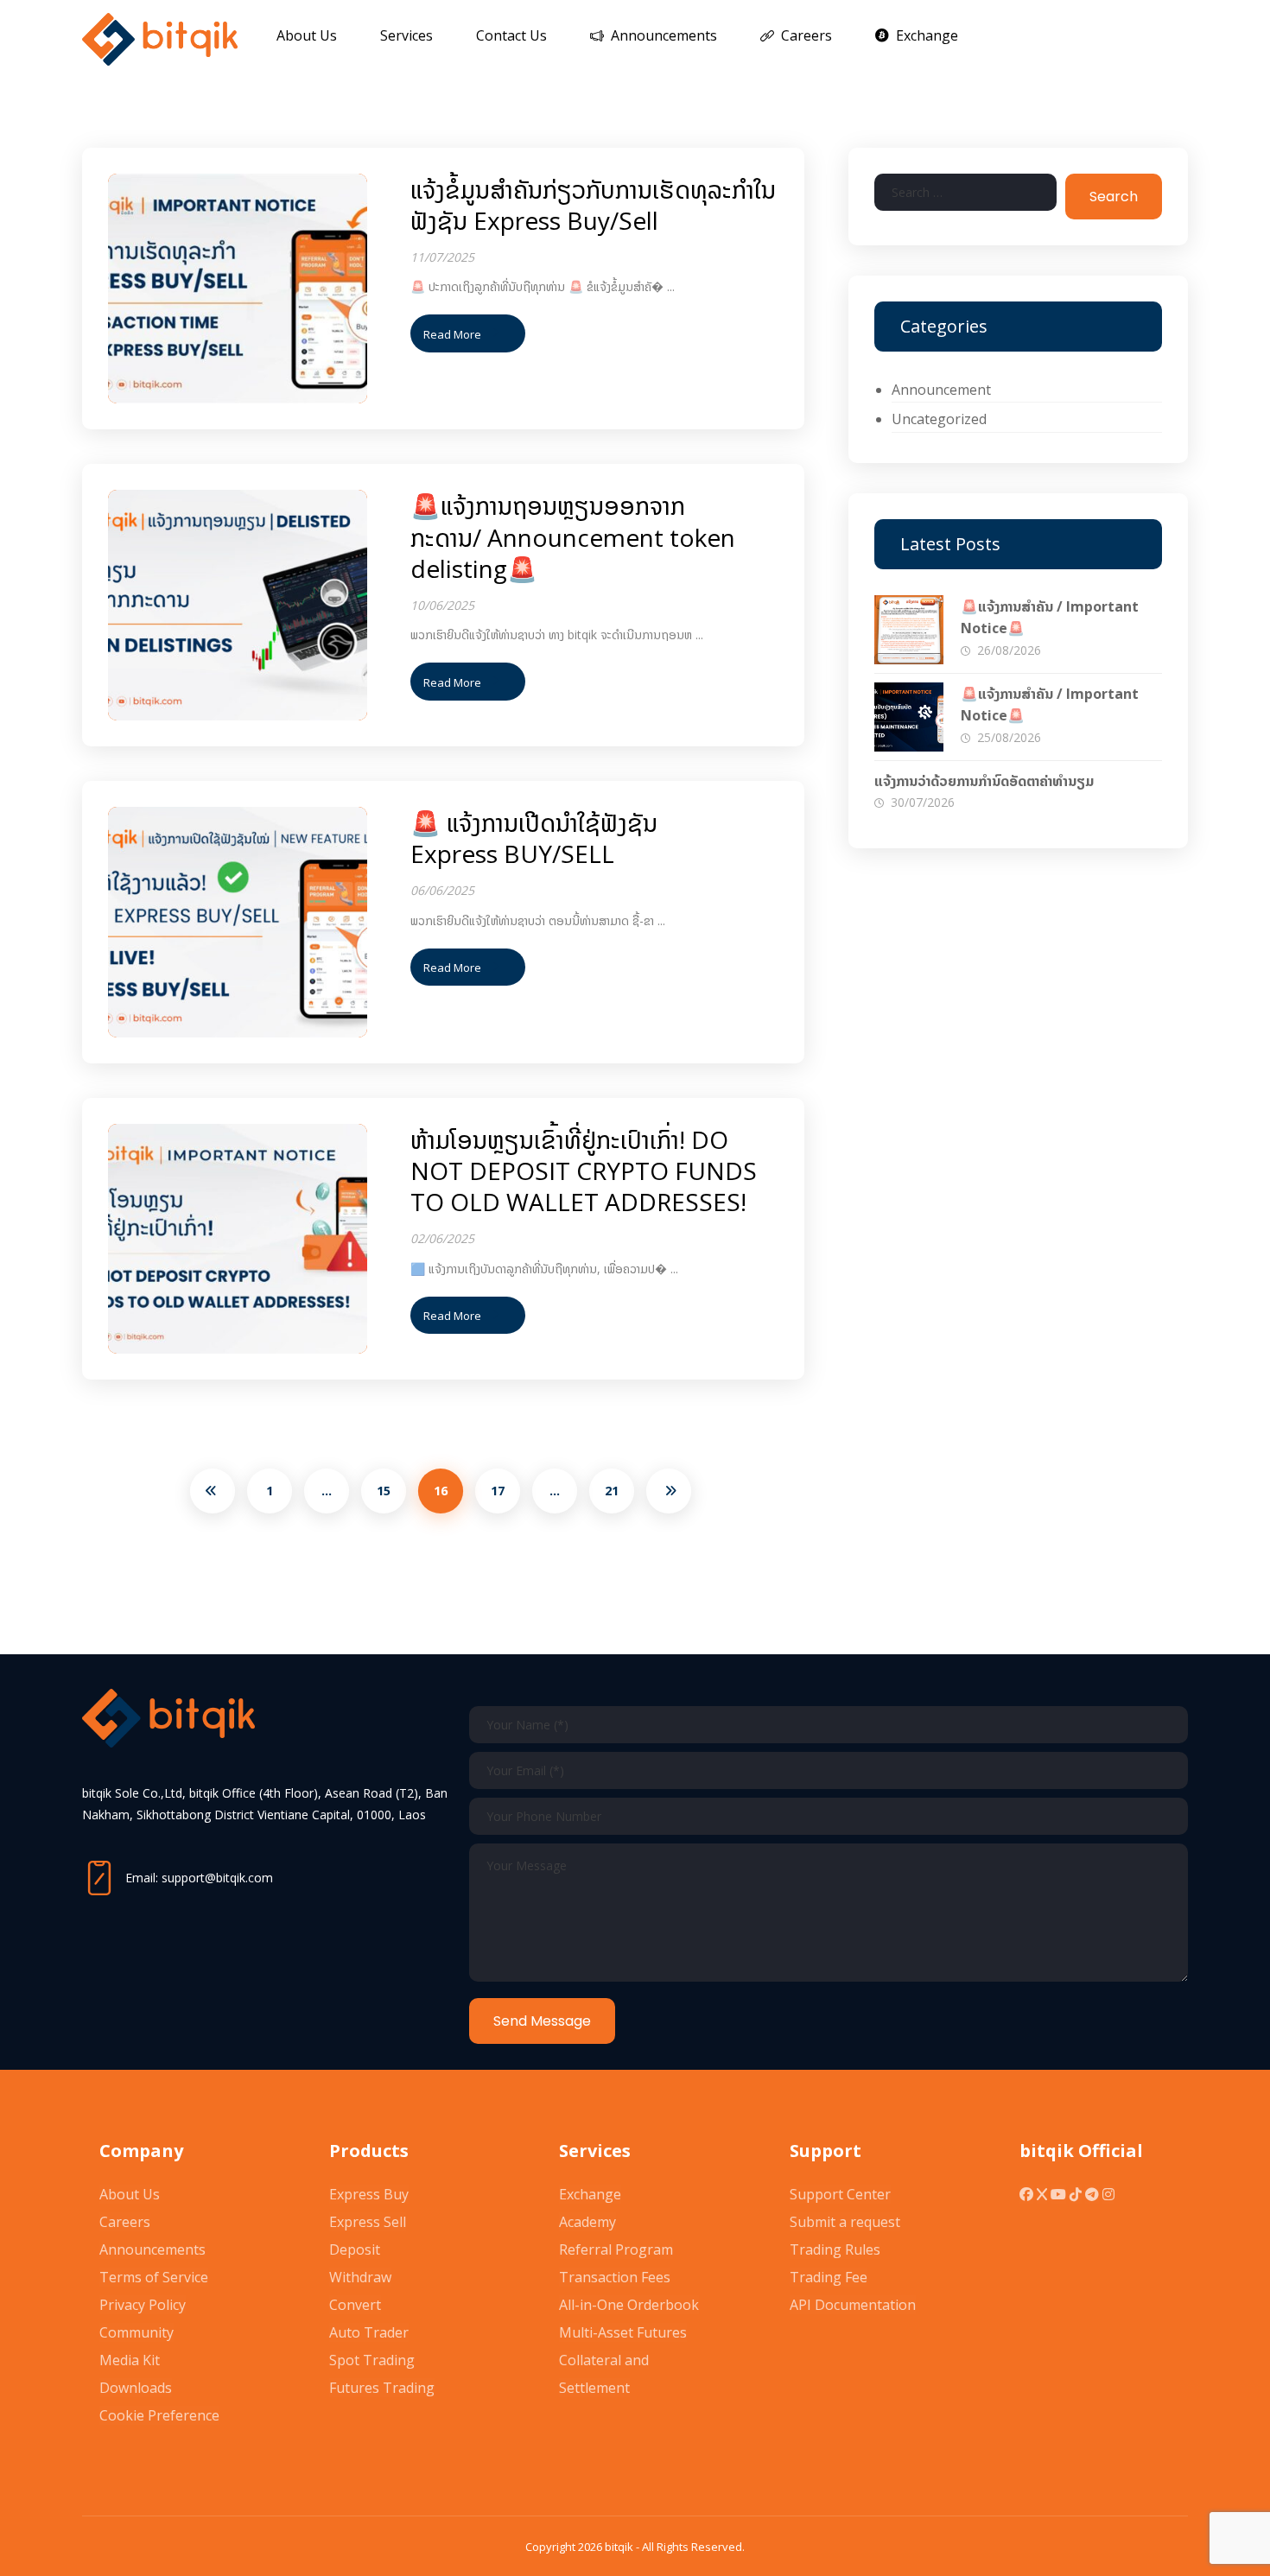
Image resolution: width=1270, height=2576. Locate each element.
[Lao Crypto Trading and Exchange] (160, 39)
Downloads (136, 2388)
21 (612, 1491)
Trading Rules (835, 2249)
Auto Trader (369, 2332)
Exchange (590, 2194)
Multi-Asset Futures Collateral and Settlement (623, 2360)
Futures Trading (382, 2388)
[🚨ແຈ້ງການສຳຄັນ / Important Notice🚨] (909, 630)
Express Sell (368, 2222)
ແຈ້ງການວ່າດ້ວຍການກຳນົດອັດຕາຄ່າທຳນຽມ (984, 781)
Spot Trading (372, 2360)
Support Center (840, 2194)
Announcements (152, 2249)
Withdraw (360, 2277)
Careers (125, 2222)
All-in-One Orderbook (629, 2305)
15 (384, 1491)
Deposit (355, 2249)
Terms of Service (154, 2277)
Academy (587, 2222)
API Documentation (853, 2305)
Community (137, 2332)
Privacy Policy (143, 2305)
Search (1114, 197)
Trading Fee (829, 2277)
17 (498, 1491)
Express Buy (369, 2194)
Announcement (941, 390)
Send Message (542, 2021)
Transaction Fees (615, 2277)
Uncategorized (939, 419)
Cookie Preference (159, 2415)
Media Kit (130, 2360)
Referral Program (616, 2249)
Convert (355, 2305)
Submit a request (845, 2222)
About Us (130, 2194)
